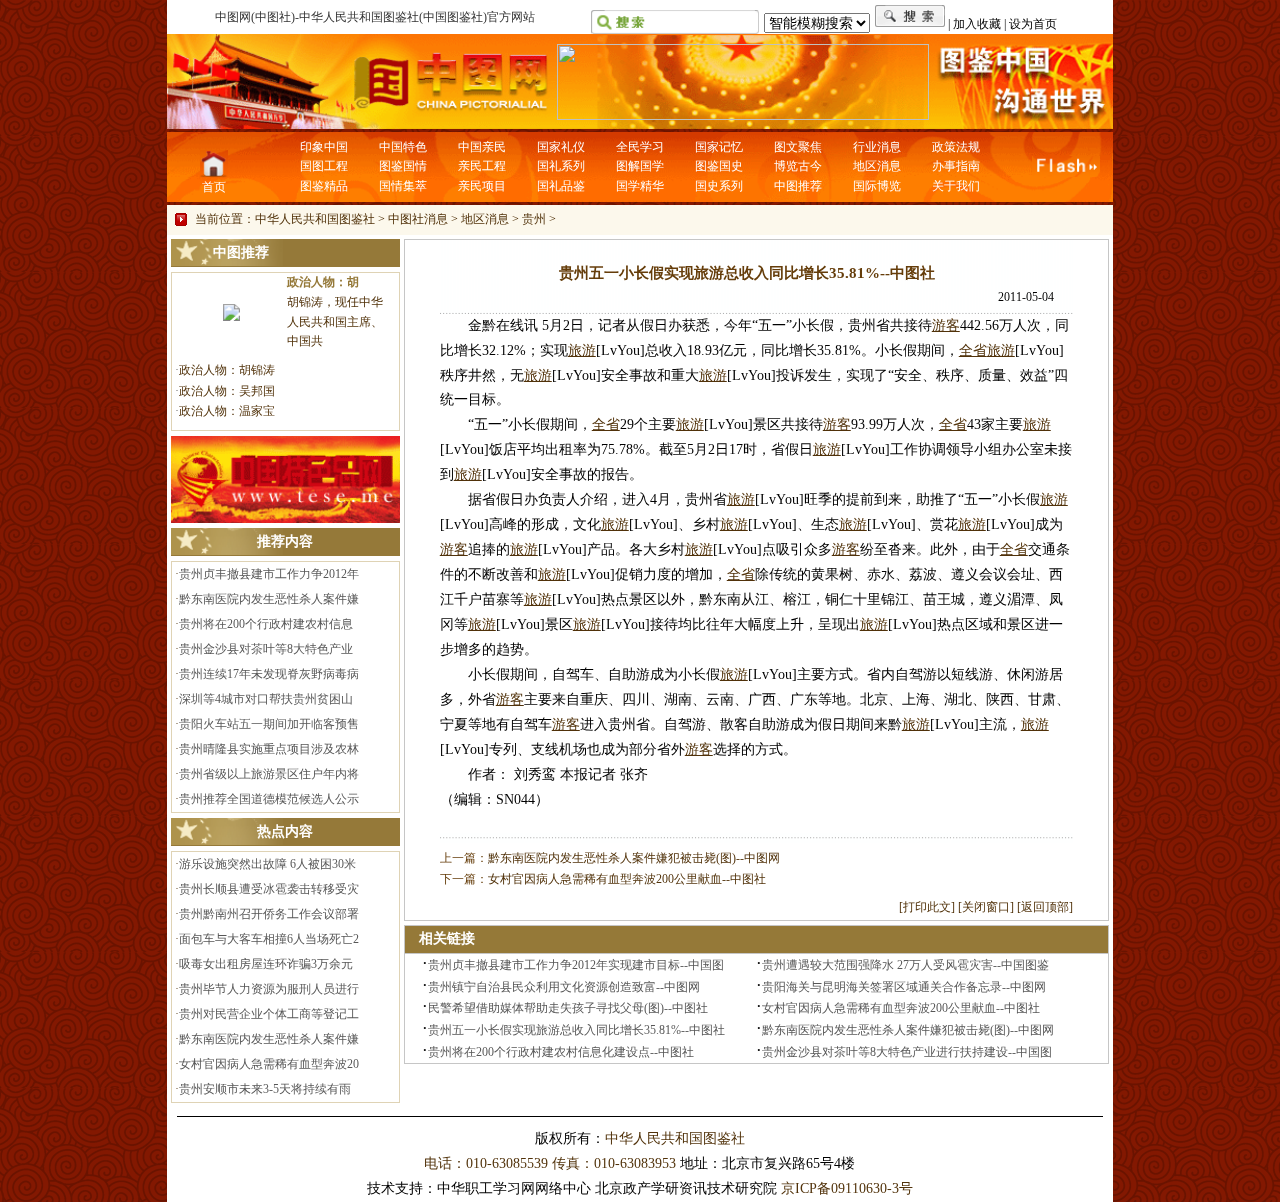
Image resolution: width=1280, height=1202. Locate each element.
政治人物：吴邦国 (227, 391)
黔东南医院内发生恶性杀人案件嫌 (269, 599)
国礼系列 (561, 166)
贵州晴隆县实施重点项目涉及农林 (269, 749)
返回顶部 (1045, 907)
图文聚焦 (798, 147)
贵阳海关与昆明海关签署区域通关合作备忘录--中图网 (904, 987)
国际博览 (877, 186)
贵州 (534, 219)
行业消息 (877, 147)
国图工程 (324, 166)
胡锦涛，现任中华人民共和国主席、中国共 (335, 322)
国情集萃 (403, 186)
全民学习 (640, 147)
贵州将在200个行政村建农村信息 (266, 624)
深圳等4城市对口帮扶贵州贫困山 (266, 699)
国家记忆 (719, 147)
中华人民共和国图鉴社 (315, 219)
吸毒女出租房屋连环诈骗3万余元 (266, 964)
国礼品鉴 (561, 186)
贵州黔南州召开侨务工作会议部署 (269, 914)
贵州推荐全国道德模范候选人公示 (269, 799)
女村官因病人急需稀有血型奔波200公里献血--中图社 (627, 879)
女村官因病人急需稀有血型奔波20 (269, 1064)
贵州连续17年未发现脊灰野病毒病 (269, 674)
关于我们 (956, 186)
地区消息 (877, 166)
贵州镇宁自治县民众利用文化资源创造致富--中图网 (564, 987)
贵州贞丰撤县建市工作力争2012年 (269, 574)
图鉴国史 (719, 166)
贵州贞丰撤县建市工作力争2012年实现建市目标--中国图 (576, 965)
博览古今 (798, 166)
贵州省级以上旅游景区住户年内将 (269, 774)
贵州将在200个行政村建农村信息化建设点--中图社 (561, 1052)
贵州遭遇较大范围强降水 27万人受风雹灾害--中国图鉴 (905, 965)
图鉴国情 (403, 166)
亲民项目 (482, 186)
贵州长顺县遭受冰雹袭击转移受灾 (269, 889)
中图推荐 (798, 186)
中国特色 (403, 147)
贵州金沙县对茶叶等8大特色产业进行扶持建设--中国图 (907, 1052)
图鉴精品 (324, 186)
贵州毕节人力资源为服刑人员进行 (269, 989)
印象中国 (324, 147)
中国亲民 (482, 147)
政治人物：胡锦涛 (227, 370)
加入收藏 (977, 24)
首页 (214, 187)
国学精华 (640, 186)
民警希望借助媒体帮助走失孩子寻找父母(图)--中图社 (568, 1008)
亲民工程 (482, 166)
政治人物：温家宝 (227, 411)
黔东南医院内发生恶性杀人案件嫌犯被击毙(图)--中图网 (634, 858)
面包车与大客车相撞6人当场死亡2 (269, 939)
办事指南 (956, 166)
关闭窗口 (986, 907)
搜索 (910, 16)
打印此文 (927, 907)
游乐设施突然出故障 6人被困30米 (267, 864)
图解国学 (640, 166)
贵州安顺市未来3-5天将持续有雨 (265, 1089)
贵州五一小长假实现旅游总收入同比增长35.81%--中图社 (576, 1030)
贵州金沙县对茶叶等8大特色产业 (266, 649)
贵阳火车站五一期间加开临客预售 (269, 724)
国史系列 (719, 186)
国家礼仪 (561, 147)
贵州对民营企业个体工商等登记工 (269, 1014)
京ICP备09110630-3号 (847, 1188)
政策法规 (956, 147)
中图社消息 (418, 219)
